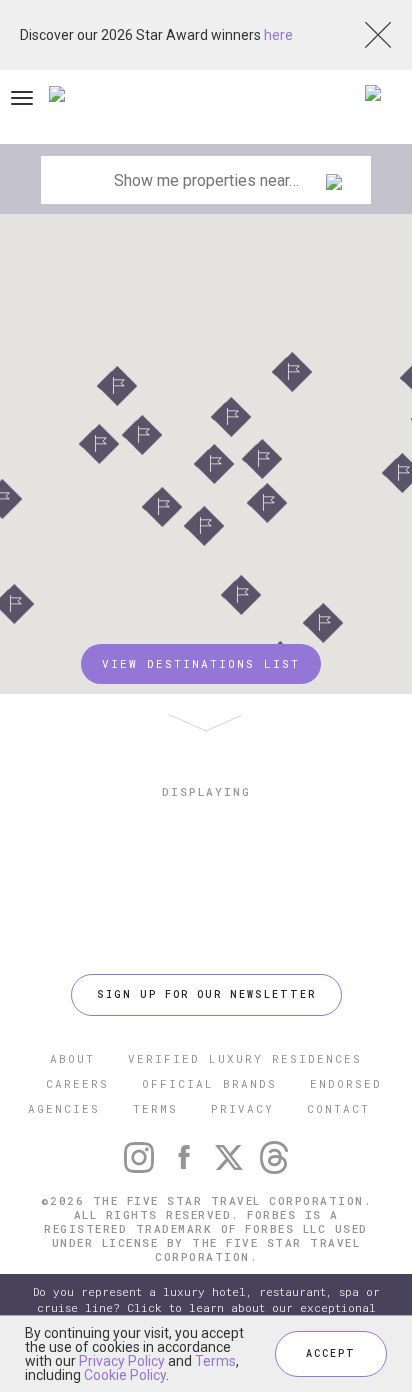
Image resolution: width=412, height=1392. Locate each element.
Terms (215, 1361)
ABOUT (72, 1058)
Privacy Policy (122, 1361)
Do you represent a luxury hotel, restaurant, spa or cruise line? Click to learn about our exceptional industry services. (206, 1307)
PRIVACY (242, 1108)
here (278, 35)
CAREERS (77, 1083)
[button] (292, 372)
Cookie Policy (125, 1375)
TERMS (155, 1108)
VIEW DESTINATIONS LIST (201, 663)
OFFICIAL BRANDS (209, 1083)
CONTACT (338, 1108)
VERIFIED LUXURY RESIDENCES (245, 1058)
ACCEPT (331, 1353)
